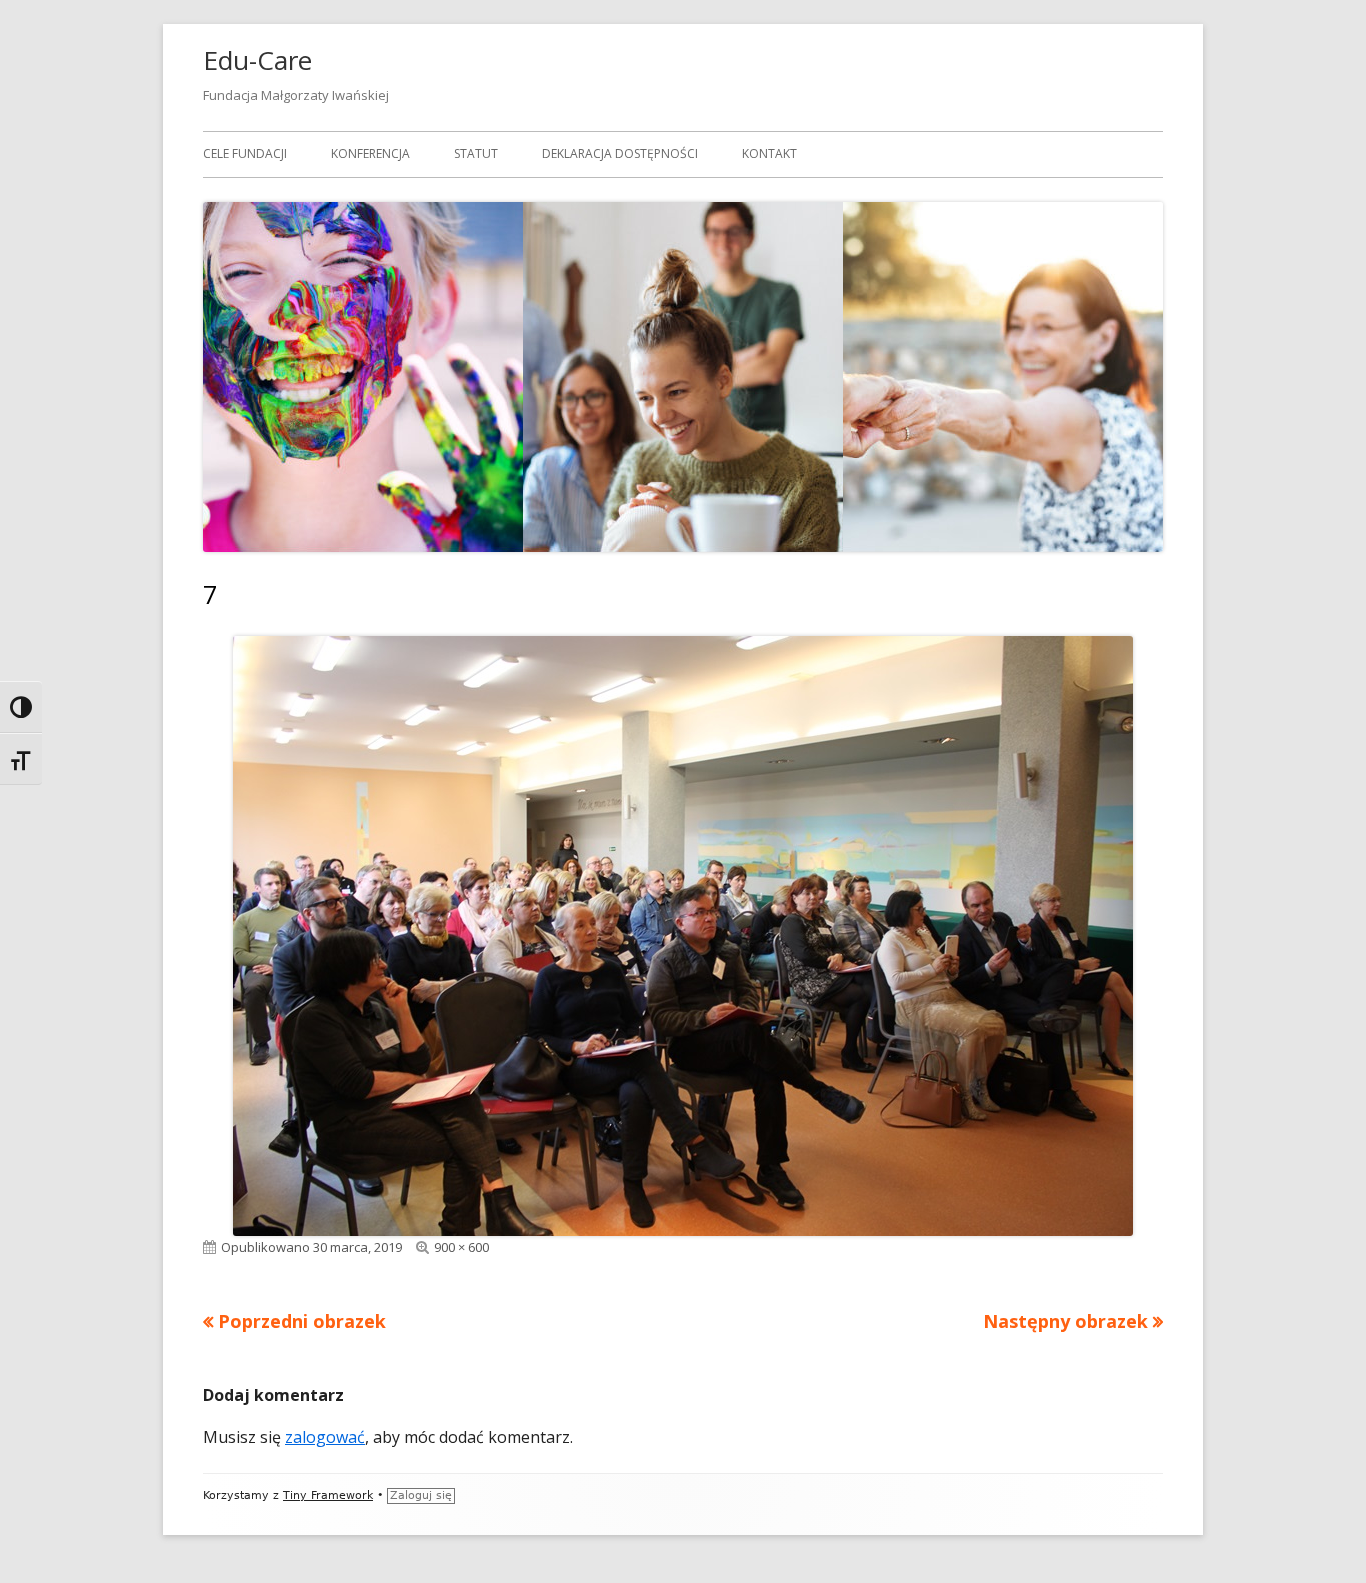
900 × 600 (461, 1247)
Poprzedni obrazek (302, 1321)
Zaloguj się (421, 1495)
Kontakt (769, 153)
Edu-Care (257, 60)
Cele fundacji (245, 153)
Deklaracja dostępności (620, 153)
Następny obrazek (1065, 1321)
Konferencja (370, 153)
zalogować (325, 1437)
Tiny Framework (328, 1495)
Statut (476, 153)
